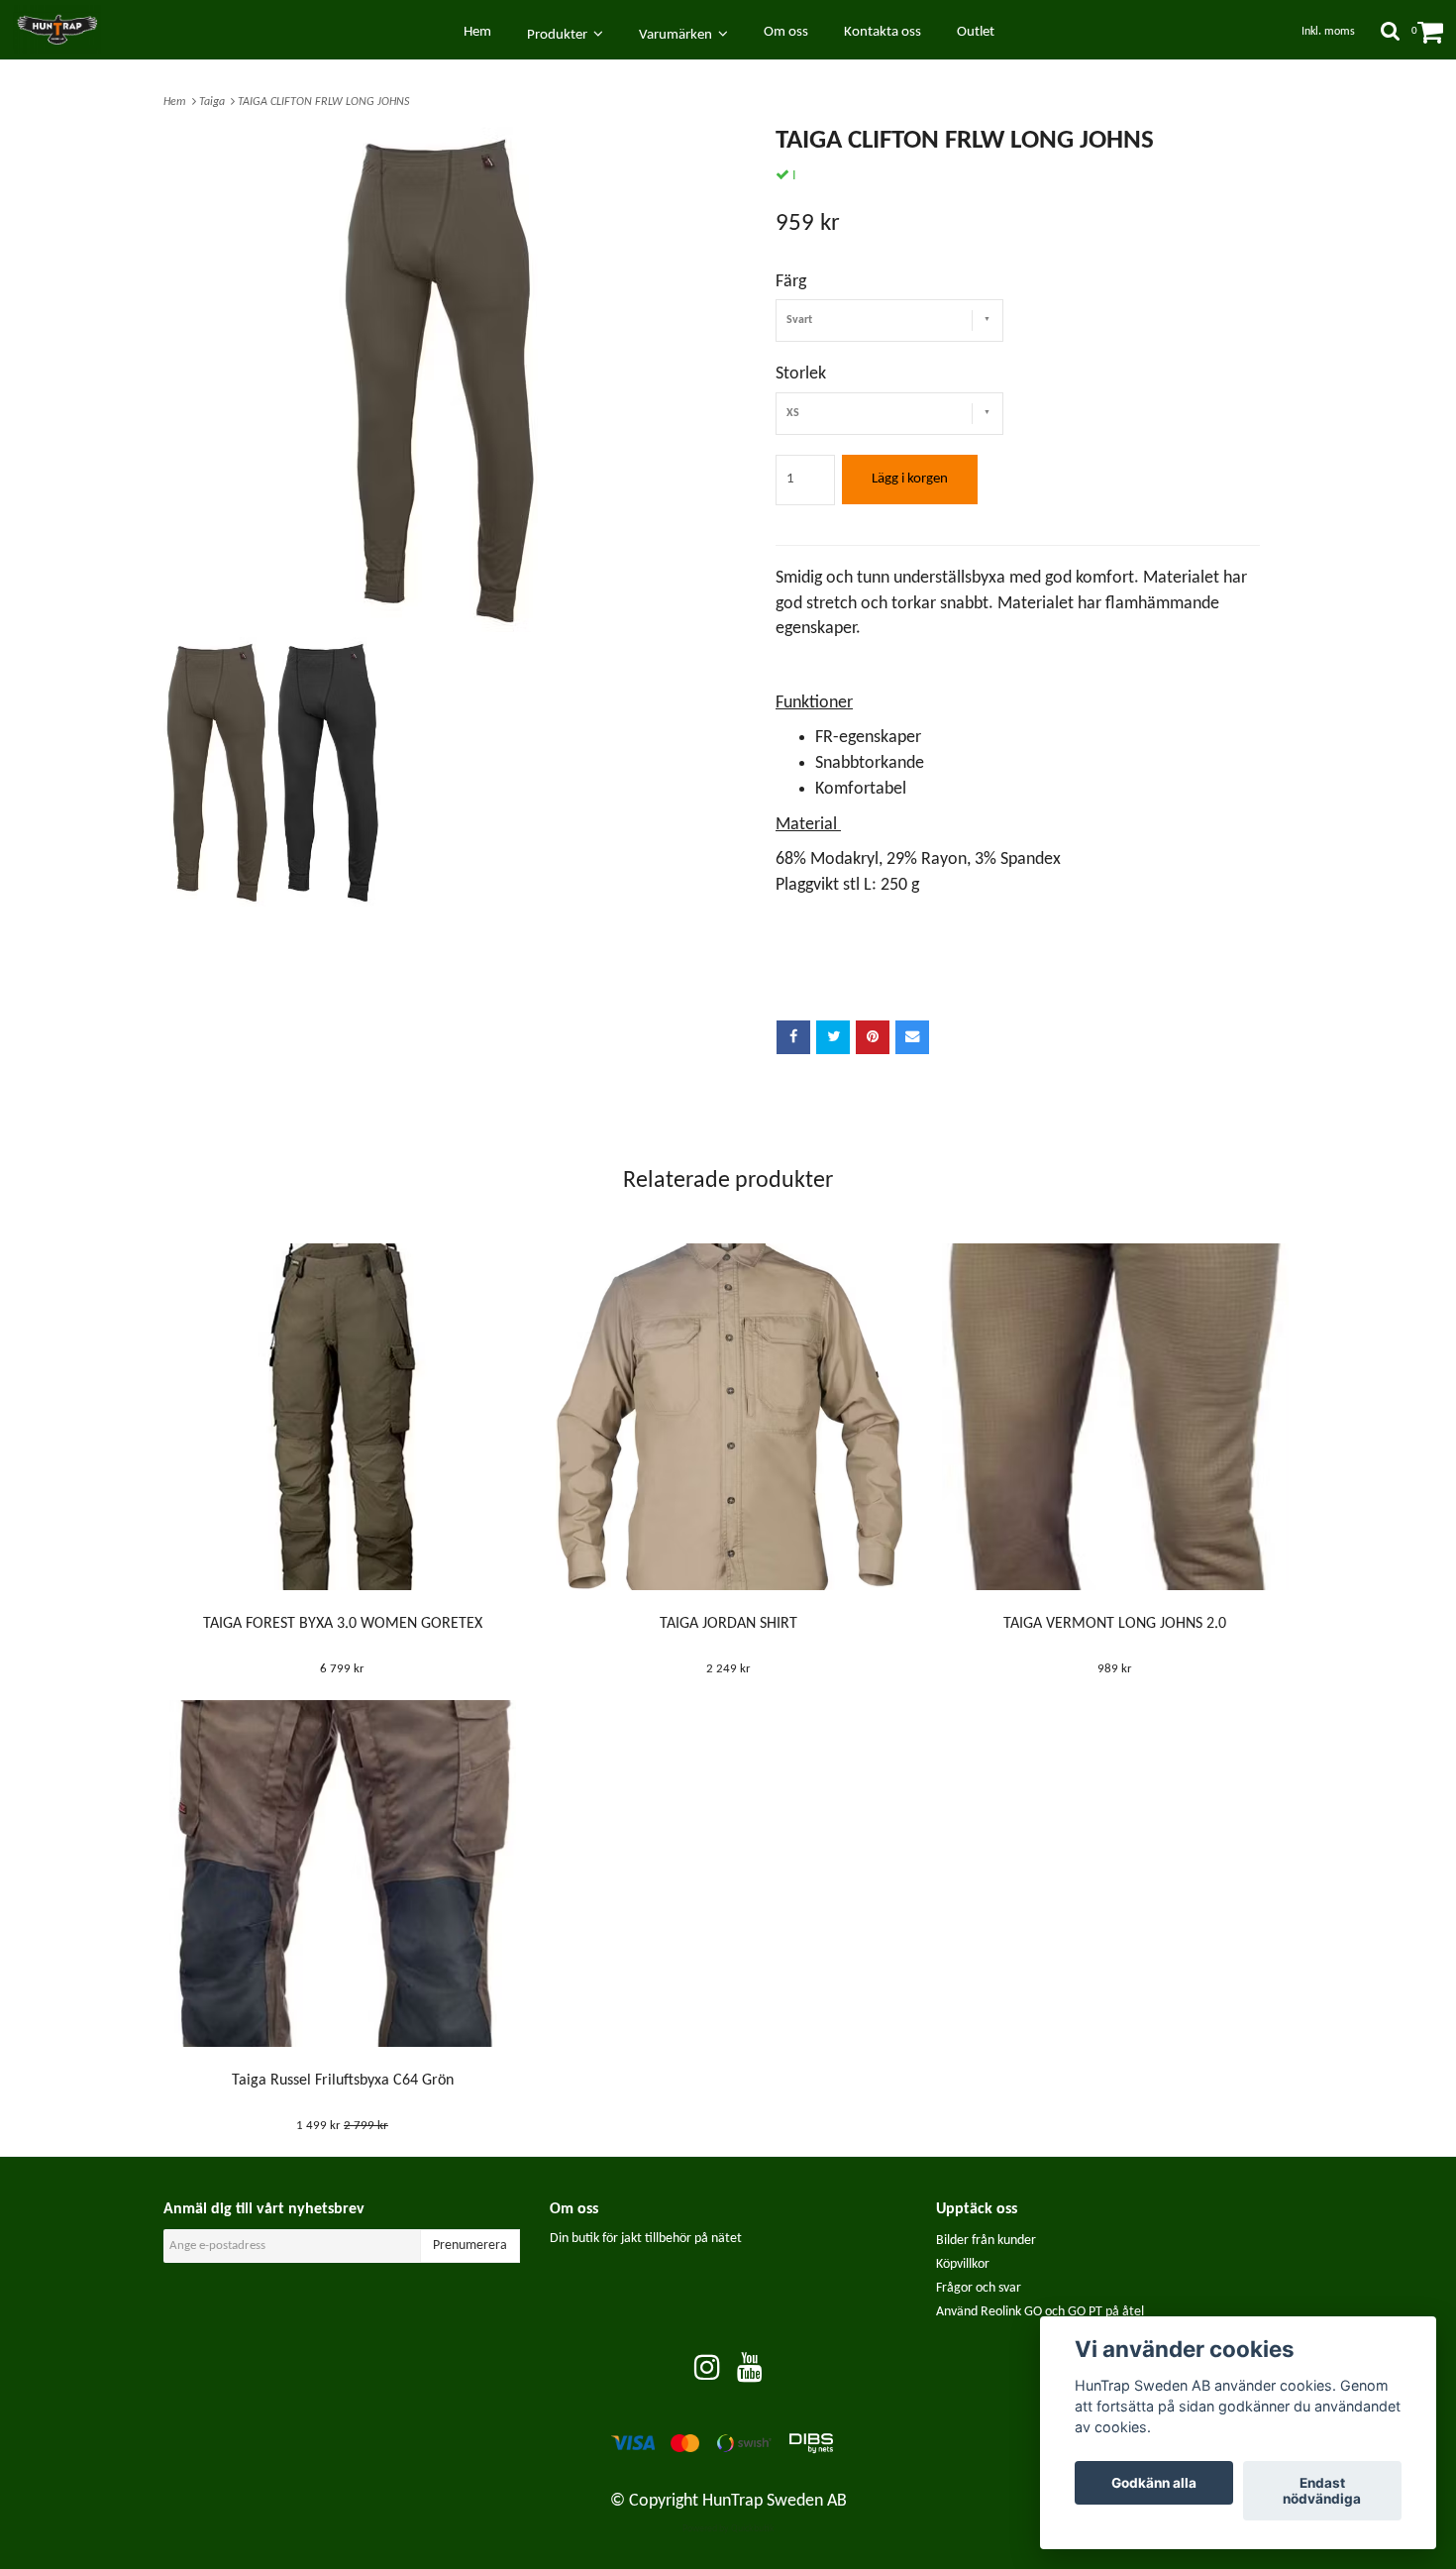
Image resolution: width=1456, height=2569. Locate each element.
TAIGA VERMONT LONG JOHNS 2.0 (1115, 1624)
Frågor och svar (979, 2288)
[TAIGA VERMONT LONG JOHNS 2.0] (1115, 1417)
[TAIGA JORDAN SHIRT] (728, 1417)
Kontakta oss (883, 32)
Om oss (786, 32)
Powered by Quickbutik (728, 2529)
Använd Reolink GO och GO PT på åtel (1040, 2312)
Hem (178, 102)
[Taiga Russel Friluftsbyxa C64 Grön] (342, 1873)
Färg (791, 282)
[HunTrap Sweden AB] (66, 29)
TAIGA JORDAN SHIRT (728, 1624)
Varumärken (678, 35)
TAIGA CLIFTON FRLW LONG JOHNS (325, 102)
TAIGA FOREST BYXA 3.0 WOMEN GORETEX (343, 1624)
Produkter (560, 35)
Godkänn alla (1154, 2483)
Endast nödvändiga (1322, 2491)
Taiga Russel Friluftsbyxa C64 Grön (343, 2081)
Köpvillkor (963, 2264)
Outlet (976, 32)
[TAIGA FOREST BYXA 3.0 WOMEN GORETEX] (342, 1417)
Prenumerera (470, 2246)
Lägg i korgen (910, 479)
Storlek (801, 374)
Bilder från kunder (986, 2241)
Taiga (215, 102)
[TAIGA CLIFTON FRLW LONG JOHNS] (438, 379)
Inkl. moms (1328, 32)
